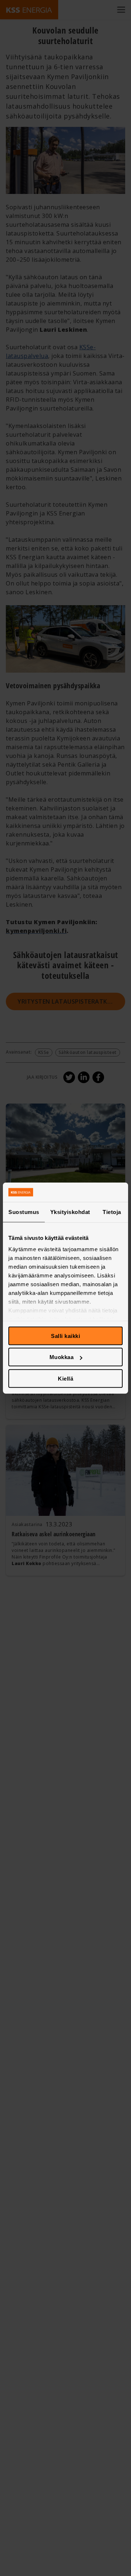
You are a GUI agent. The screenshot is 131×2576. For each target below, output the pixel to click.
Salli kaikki (65, 1336)
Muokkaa (62, 1357)
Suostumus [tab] (24, 1212)
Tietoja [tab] (112, 1212)
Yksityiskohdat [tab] (70, 1212)
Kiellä (65, 1378)
